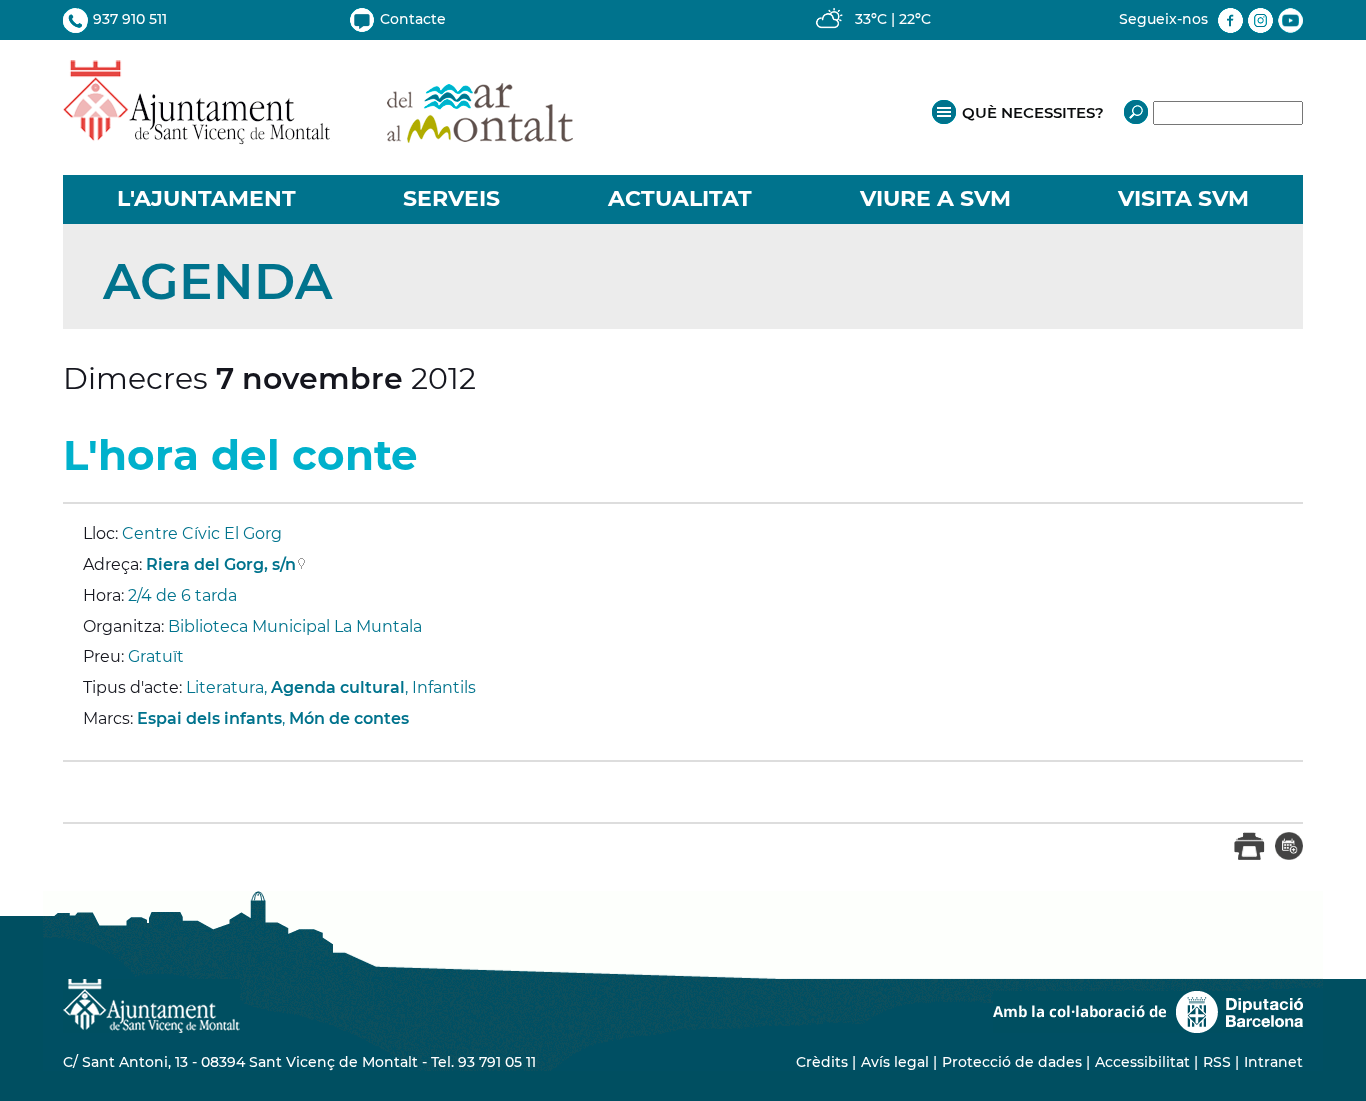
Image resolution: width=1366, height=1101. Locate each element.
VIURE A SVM (935, 198)
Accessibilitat (1142, 1062)
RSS (1217, 1062)
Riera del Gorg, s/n (221, 564)
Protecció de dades (1012, 1062)
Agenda (217, 281)
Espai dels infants (209, 718)
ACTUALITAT (680, 198)
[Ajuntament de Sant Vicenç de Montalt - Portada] (318, 133)
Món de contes (349, 718)
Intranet (1273, 1062)
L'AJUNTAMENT (206, 198)
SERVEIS (451, 198)
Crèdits (822, 1062)
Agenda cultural (338, 687)
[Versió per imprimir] (1249, 855)
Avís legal (895, 1062)
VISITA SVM (1183, 198)
